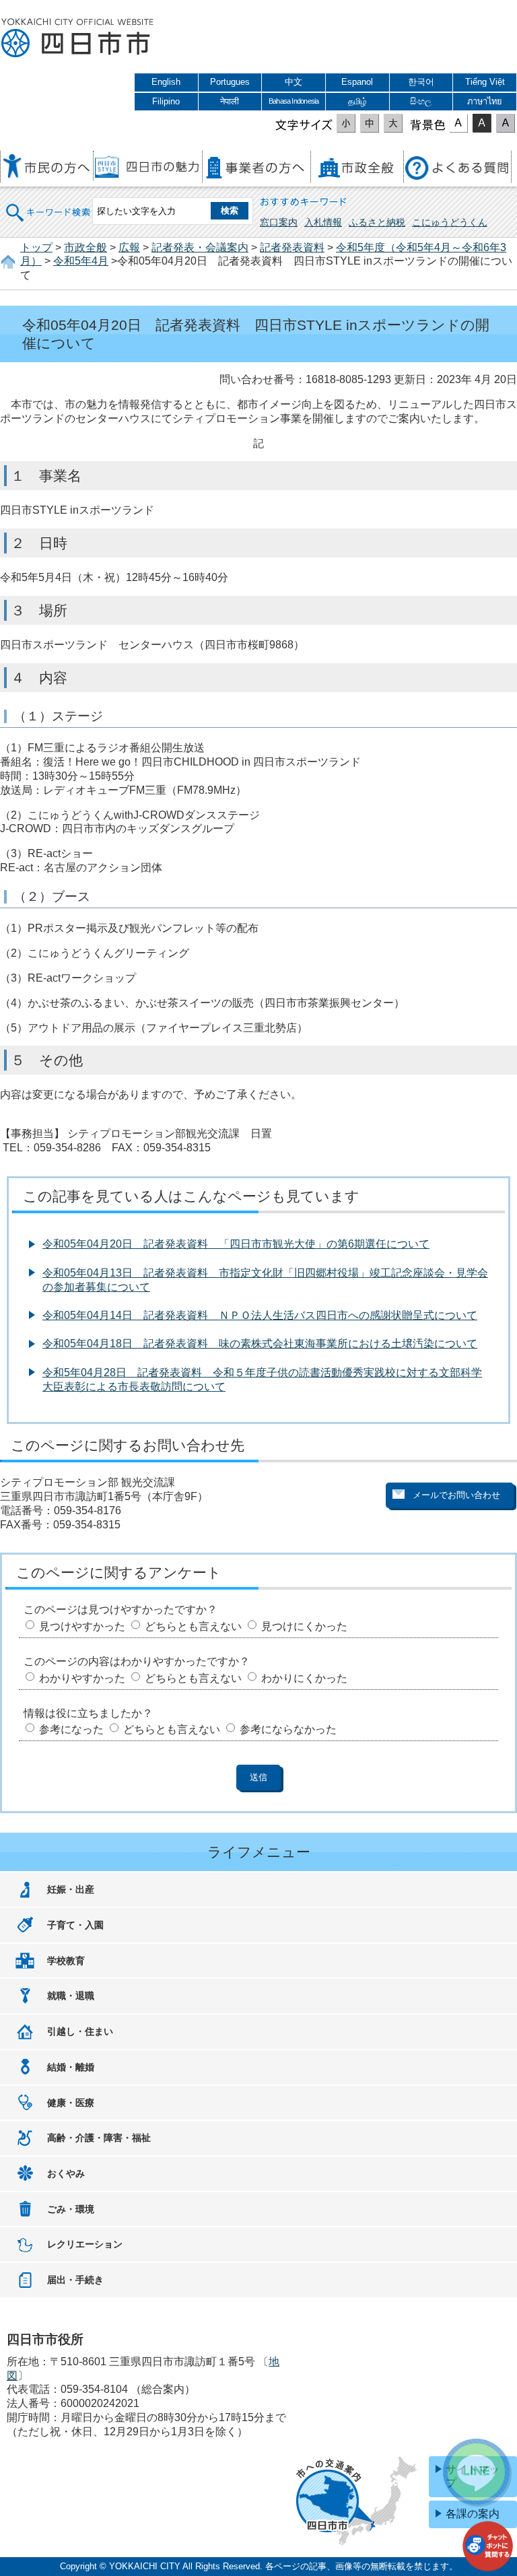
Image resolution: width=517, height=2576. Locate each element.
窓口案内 (279, 222)
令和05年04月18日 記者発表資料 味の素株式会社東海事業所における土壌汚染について (260, 1344)
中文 (294, 82)
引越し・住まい (80, 2031)
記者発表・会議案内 (200, 247)
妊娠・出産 (71, 1889)
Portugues (230, 82)
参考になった (71, 1729)
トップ (36, 247)
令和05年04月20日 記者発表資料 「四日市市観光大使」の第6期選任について (236, 1244)
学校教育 (66, 1961)
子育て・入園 (75, 1925)
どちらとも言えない (193, 1626)
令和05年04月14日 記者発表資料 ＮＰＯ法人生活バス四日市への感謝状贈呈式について (260, 1315)
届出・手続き (75, 2280)
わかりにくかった (304, 1678)
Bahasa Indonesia (294, 101)
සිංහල (421, 101)
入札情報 (323, 222)
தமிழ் (357, 101)
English (166, 82)
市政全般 (85, 247)
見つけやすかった (82, 1626)
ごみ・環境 (71, 2209)
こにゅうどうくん (450, 222)
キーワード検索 (48, 204)
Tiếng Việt (485, 82)
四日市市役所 (77, 38)
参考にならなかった (288, 1729)
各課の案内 (473, 2514)
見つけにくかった (304, 1626)
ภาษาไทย (485, 101)
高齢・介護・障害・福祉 (99, 2138)
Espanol (357, 82)
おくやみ (66, 2173)
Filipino (166, 101)
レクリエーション (85, 2244)
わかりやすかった (82, 1678)
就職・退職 (71, 1996)
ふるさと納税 (377, 222)
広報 (129, 247)
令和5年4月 (81, 261)
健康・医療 (71, 2103)
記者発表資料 (292, 247)
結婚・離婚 (71, 2067)
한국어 (421, 82)
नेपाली (230, 101)
